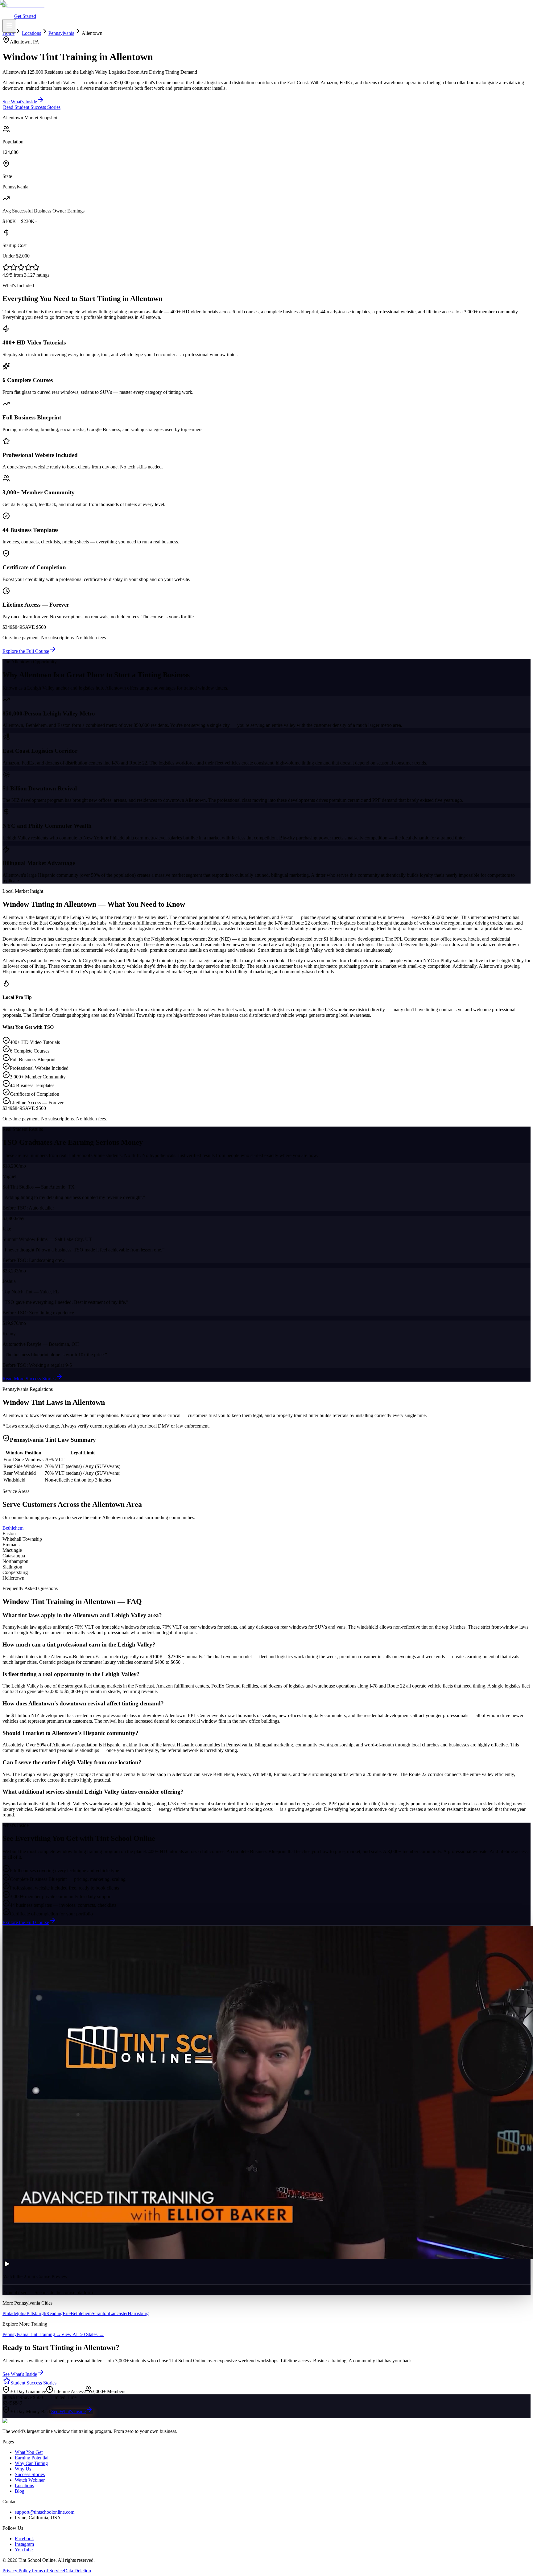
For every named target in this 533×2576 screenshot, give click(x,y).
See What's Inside (68, 2411)
